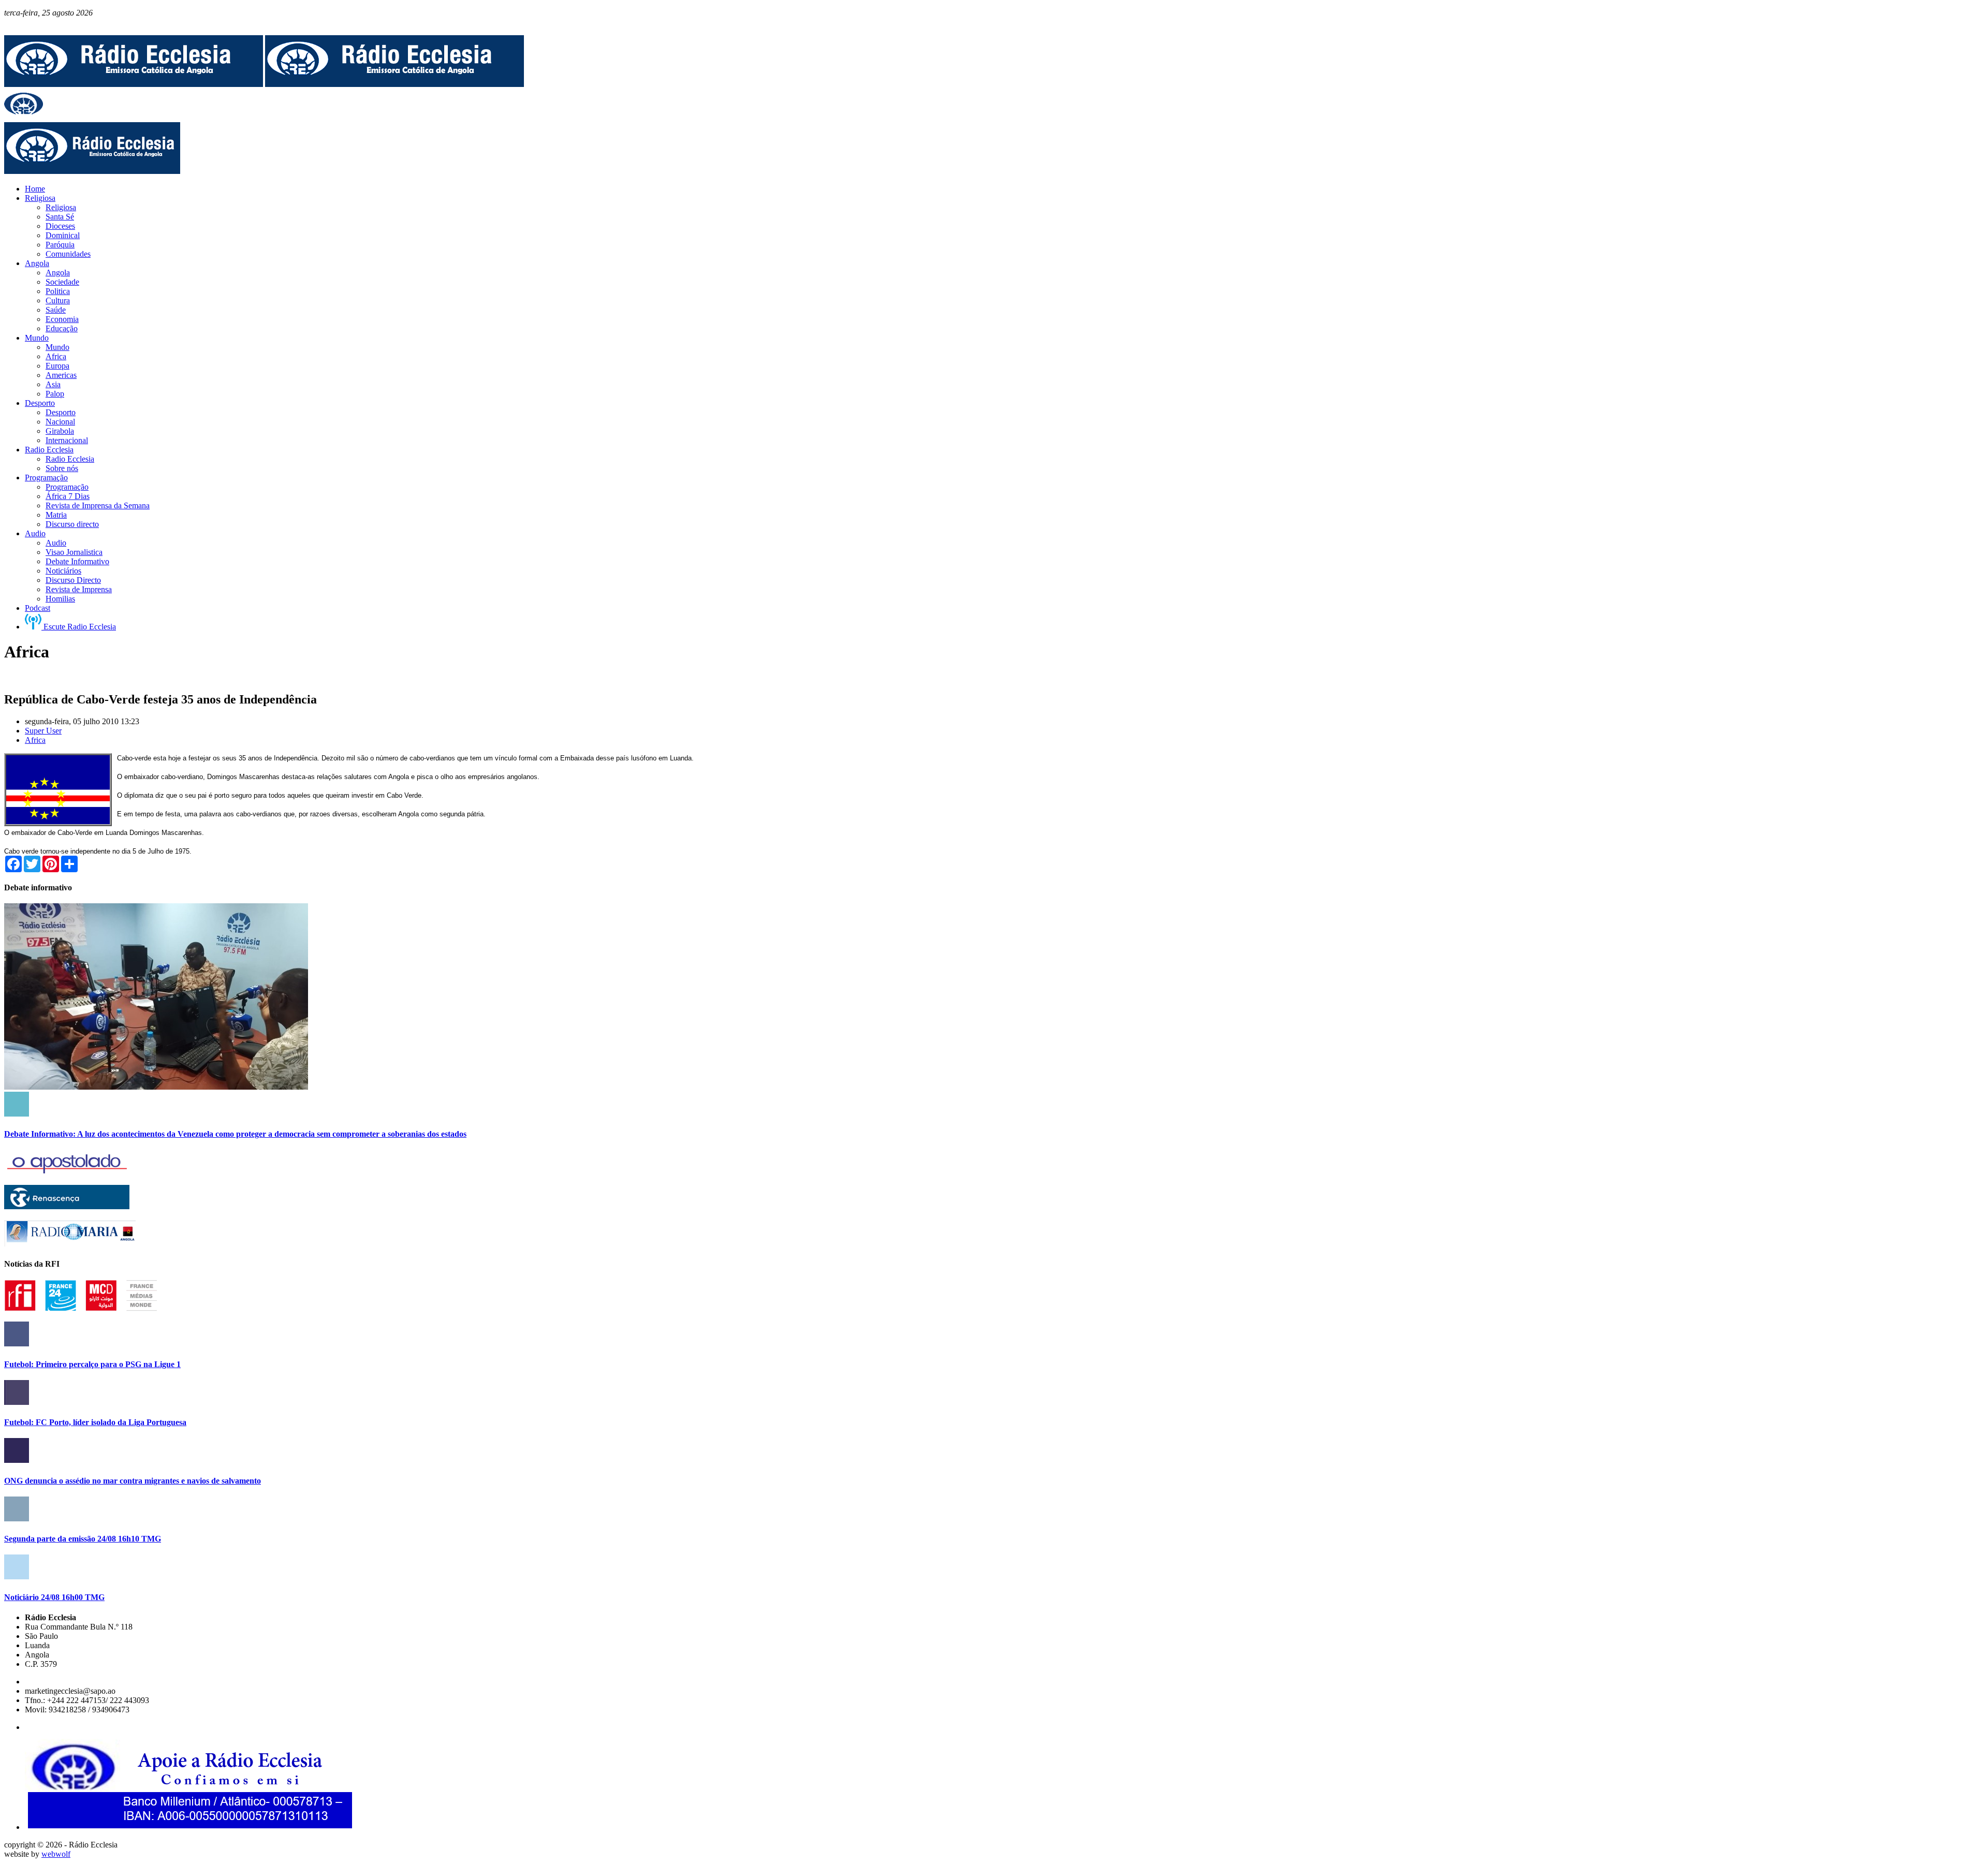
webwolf (56, 1854)
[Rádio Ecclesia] (134, 84)
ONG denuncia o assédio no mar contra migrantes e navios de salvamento (133, 1481)
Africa (35, 740)
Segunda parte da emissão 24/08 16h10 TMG (83, 1539)
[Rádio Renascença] (67, 1206)
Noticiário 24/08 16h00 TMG (54, 1597)
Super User (43, 731)
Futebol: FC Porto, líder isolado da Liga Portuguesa (95, 1422)
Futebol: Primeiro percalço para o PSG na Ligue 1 (92, 1364)
